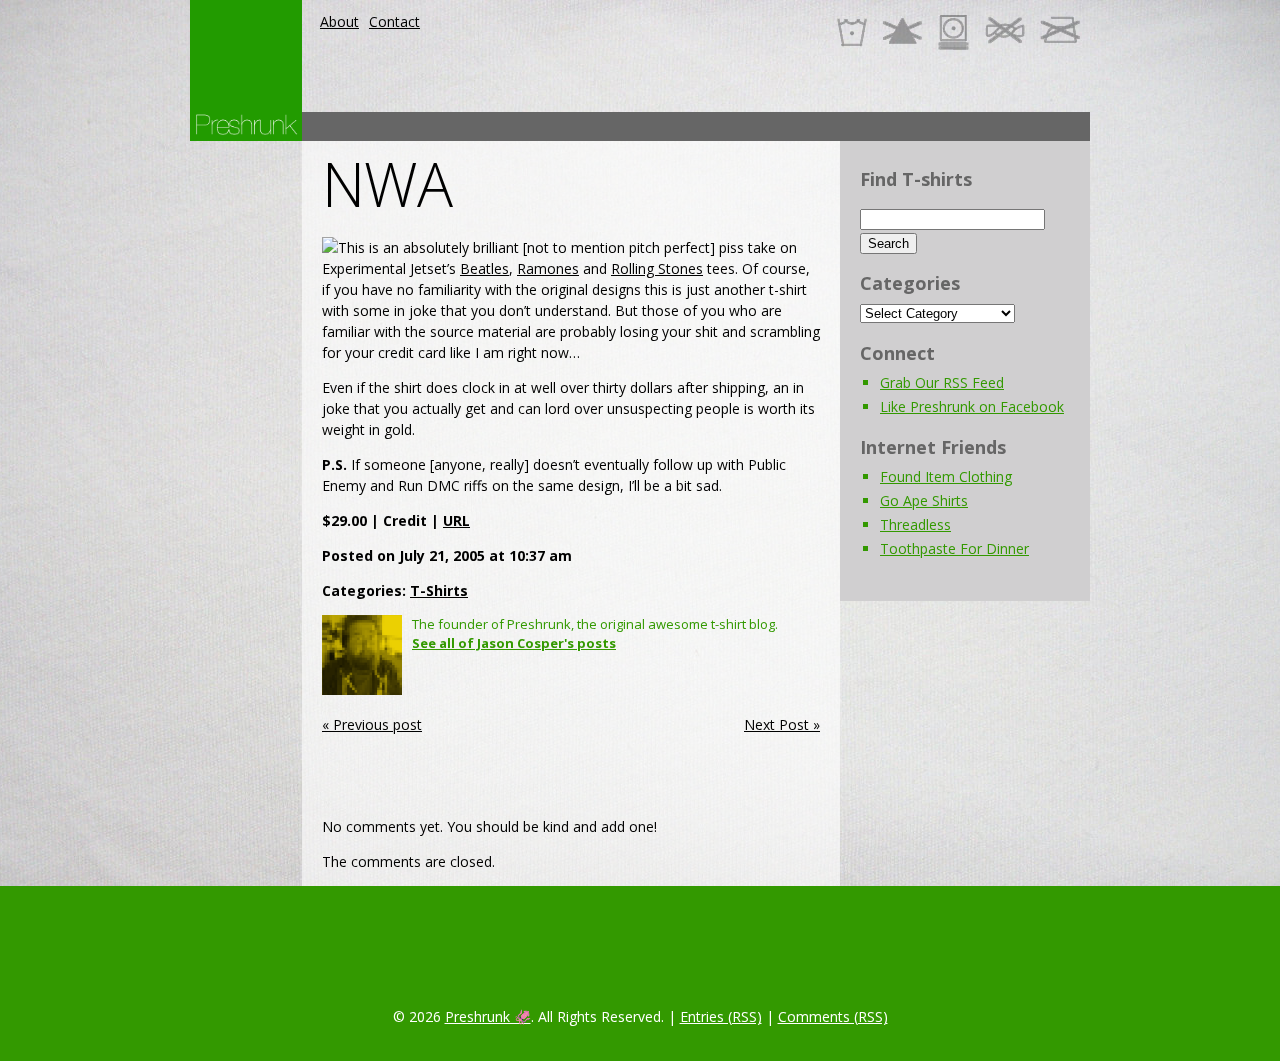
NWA (387, 184)
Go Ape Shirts (924, 500)
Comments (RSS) (833, 1016)
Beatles (484, 268)
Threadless (915, 524)
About (339, 21)
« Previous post (372, 724)
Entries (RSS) (721, 1016)
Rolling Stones (657, 268)
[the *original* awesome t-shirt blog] (246, 124)
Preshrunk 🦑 (488, 1016)
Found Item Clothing (946, 476)
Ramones (548, 268)
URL (456, 520)
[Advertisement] (726, 126)
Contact (394, 21)
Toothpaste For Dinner (954, 548)
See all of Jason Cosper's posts (514, 643)
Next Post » (782, 724)
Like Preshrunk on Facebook (972, 406)
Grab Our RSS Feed (942, 382)
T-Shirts (439, 590)
